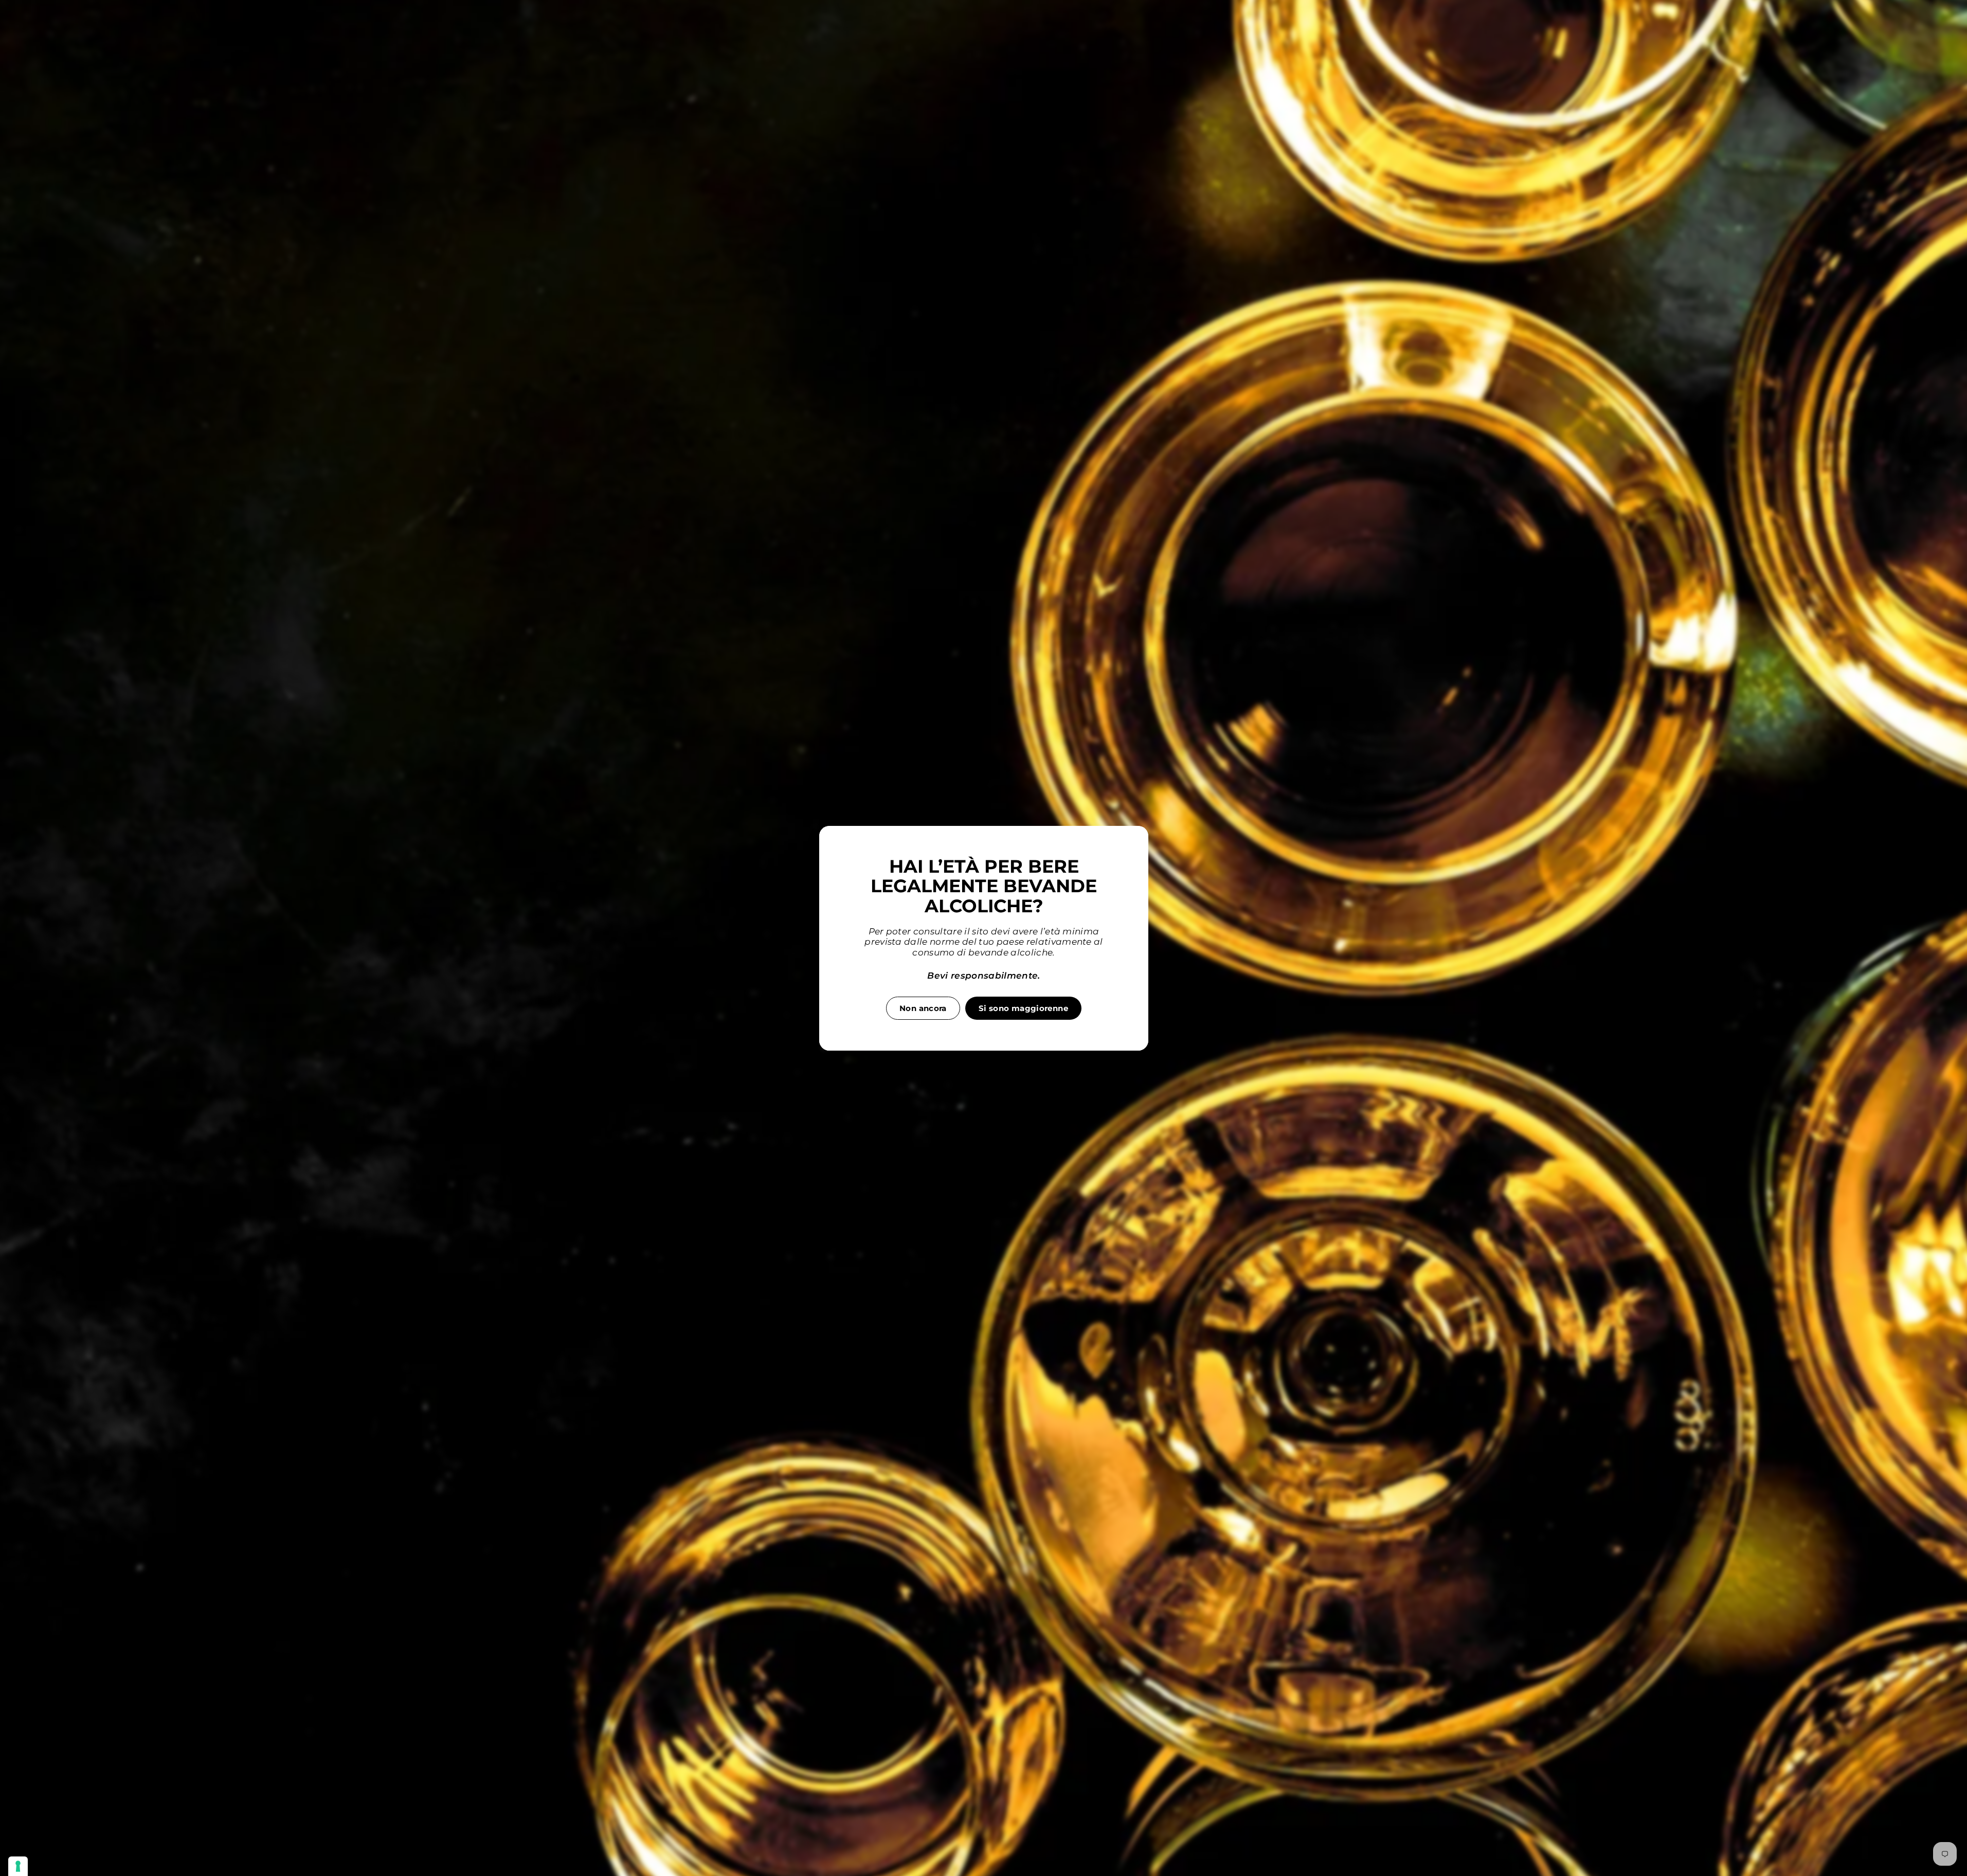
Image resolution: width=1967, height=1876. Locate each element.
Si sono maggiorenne (1023, 1008)
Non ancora (923, 1008)
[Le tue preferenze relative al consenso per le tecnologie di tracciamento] (18, 1866)
